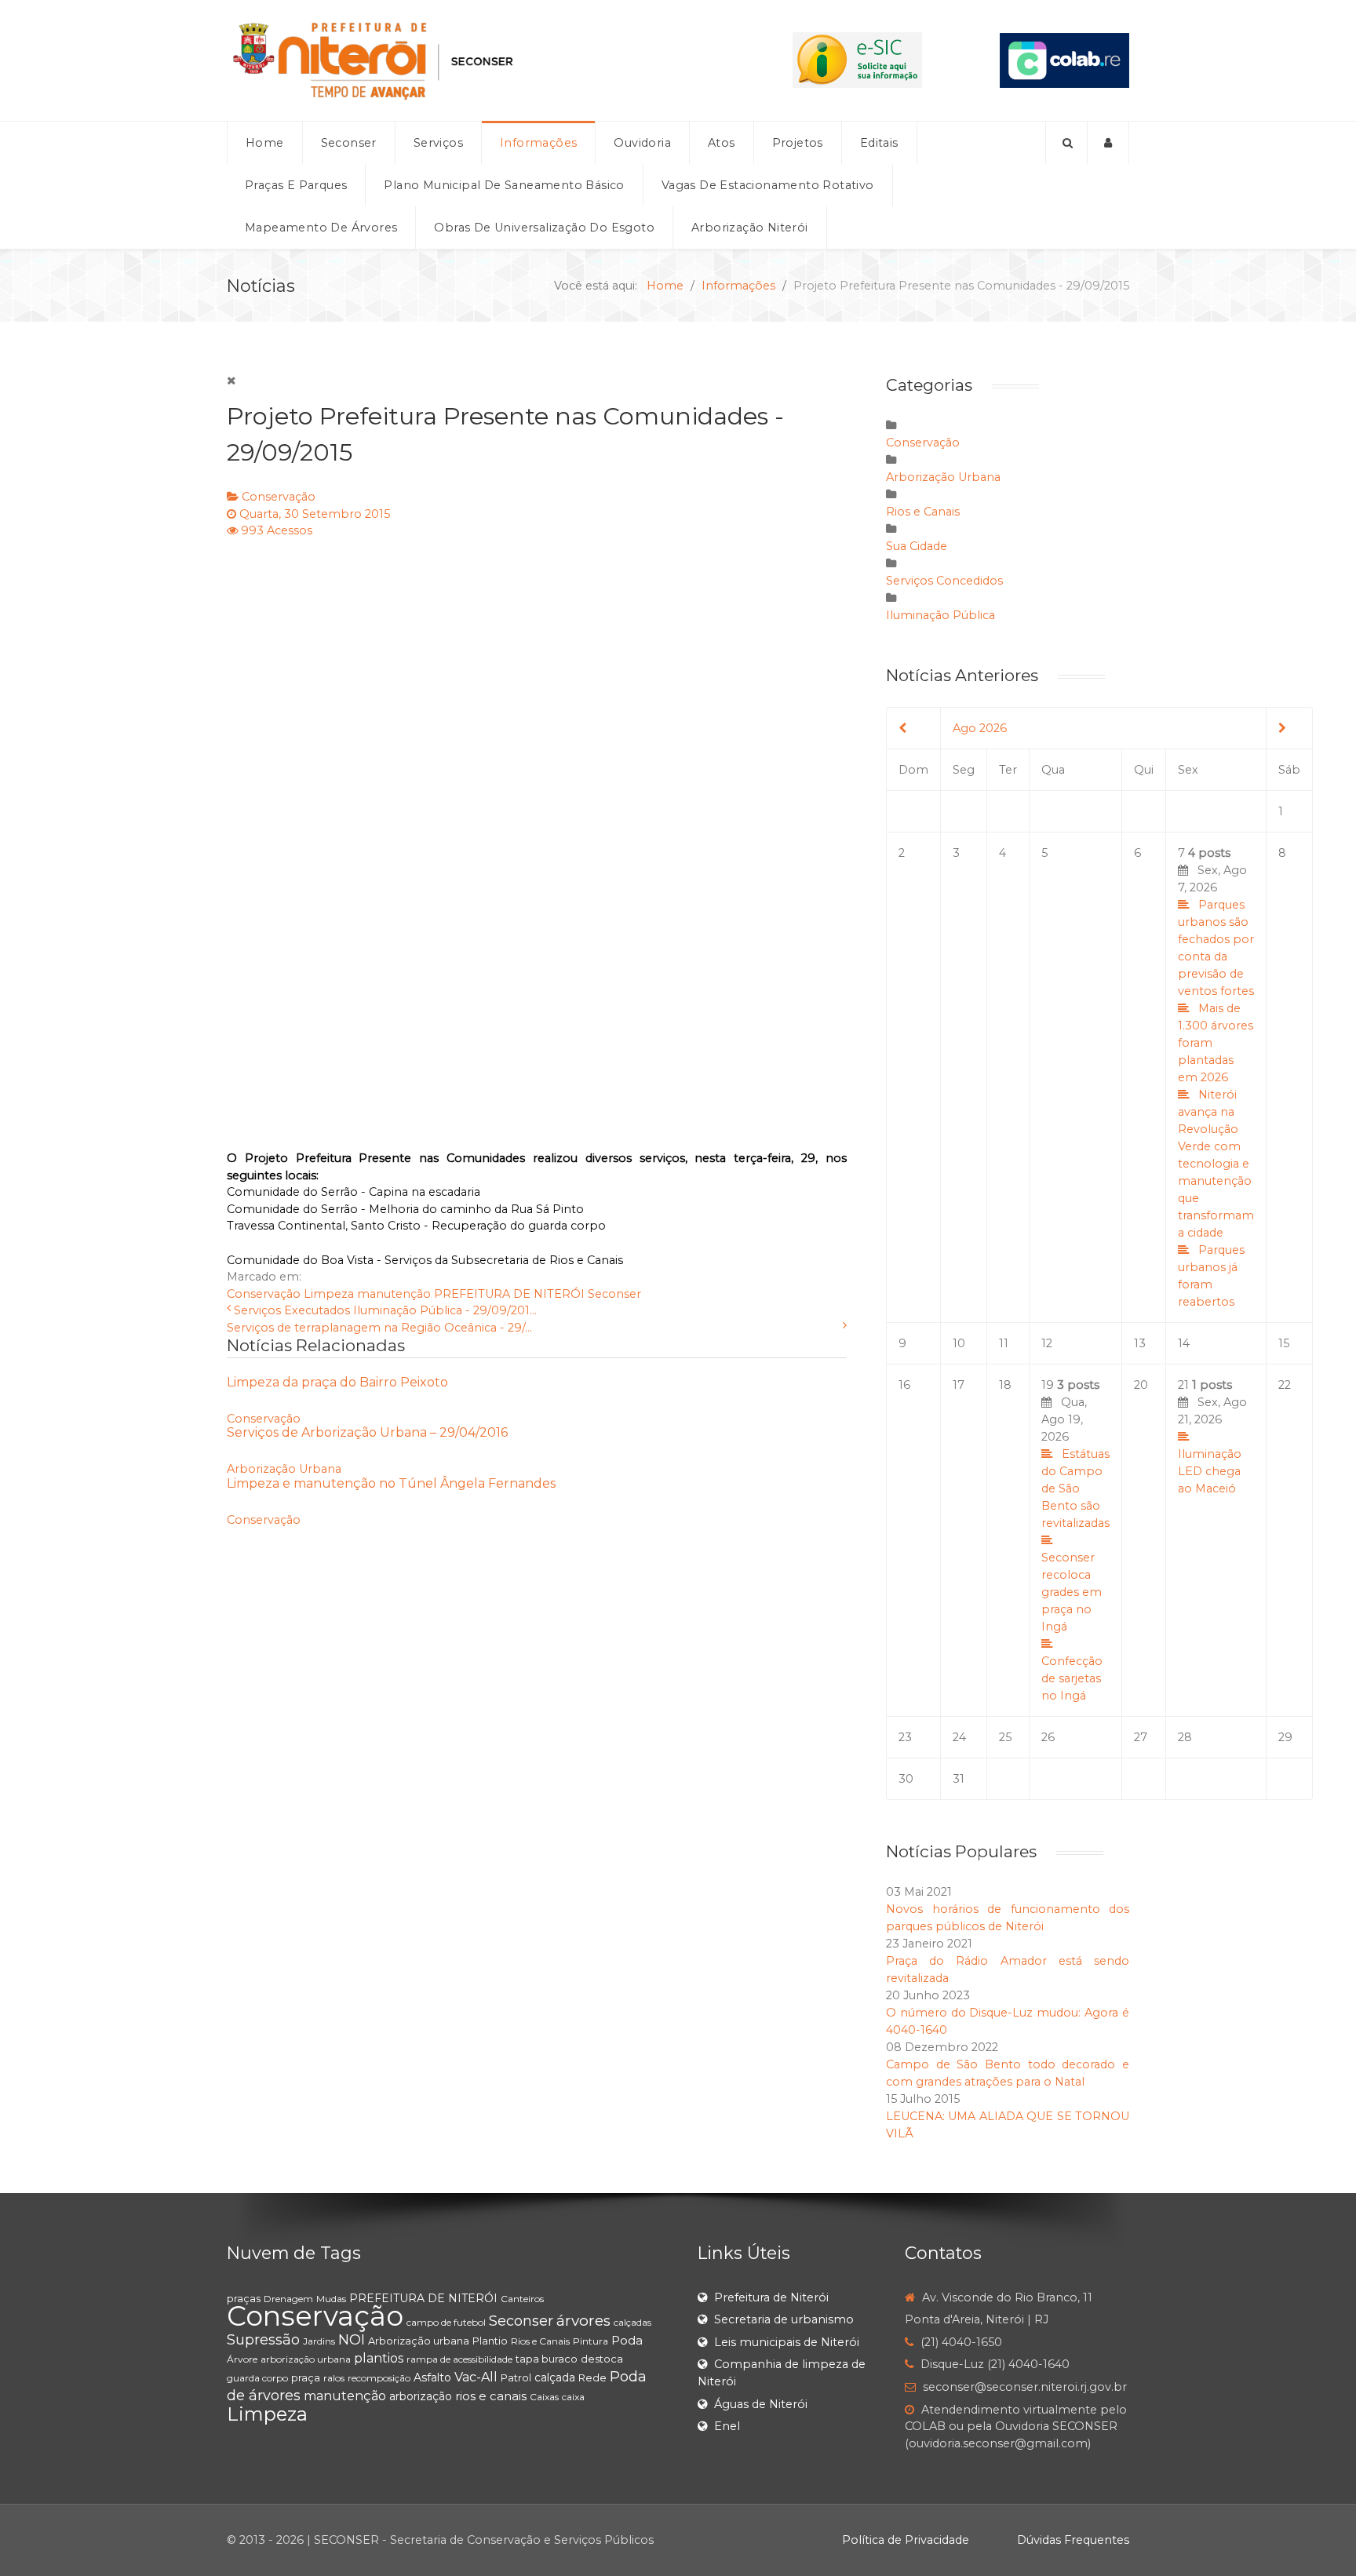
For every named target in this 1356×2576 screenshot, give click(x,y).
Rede (592, 2377)
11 (1004, 1343)
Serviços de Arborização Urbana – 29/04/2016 (367, 1432)
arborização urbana (306, 2359)
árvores (583, 2321)
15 (1284, 1343)
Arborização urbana (419, 2341)
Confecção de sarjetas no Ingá (1072, 1678)
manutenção (394, 1294)
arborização (421, 2396)
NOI (352, 2340)
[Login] (1108, 143)
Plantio (490, 2341)
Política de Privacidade (906, 2540)
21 (1212, 1437)
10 (959, 1343)
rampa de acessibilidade (459, 2359)
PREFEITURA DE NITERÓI (509, 1294)
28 (1185, 1737)
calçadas (632, 2322)
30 (906, 1779)
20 (1141, 1385)
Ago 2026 (980, 728)
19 (1075, 1540)
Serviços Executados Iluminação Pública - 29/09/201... (385, 1310)
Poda (627, 2340)
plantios (379, 2358)
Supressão (263, 2340)
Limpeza (329, 1294)
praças (244, 2298)
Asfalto (432, 2377)
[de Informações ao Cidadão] (857, 60)
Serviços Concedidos (944, 581)
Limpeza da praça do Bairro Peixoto (337, 1382)
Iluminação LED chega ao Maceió (1210, 1471)
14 (1184, 1343)
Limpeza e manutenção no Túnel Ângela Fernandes (391, 1483)
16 (904, 1385)
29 (1285, 1737)
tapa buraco (547, 2359)
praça (306, 2377)
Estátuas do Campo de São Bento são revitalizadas (1075, 1488)
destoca (602, 2359)
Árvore (242, 2359)
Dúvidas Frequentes (1073, 2540)
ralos (334, 2378)
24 (959, 1737)
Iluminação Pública (940, 615)
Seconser (614, 1294)
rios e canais (491, 2396)
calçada (555, 2377)
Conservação (279, 497)
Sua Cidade (917, 546)
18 (1005, 1385)
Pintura (591, 2341)
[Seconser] (471, 60)
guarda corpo (257, 2378)
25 (1005, 1737)
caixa (573, 2397)
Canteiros (522, 2299)
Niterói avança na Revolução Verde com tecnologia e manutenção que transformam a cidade (1216, 1164)
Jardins (319, 2341)
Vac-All (476, 2377)
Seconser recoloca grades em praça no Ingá (1072, 1592)
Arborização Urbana (284, 1469)
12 (1047, 1343)
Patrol (516, 2377)
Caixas (544, 2397)
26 (1048, 1737)
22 (1285, 1385)
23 (905, 1737)
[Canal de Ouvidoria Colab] (1064, 60)
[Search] (1066, 143)
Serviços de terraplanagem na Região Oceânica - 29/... (379, 1328)
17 (959, 1385)
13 (1140, 1343)
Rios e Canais (923, 512)
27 (1141, 1737)
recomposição (379, 2378)
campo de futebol (446, 2322)
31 (959, 1779)
